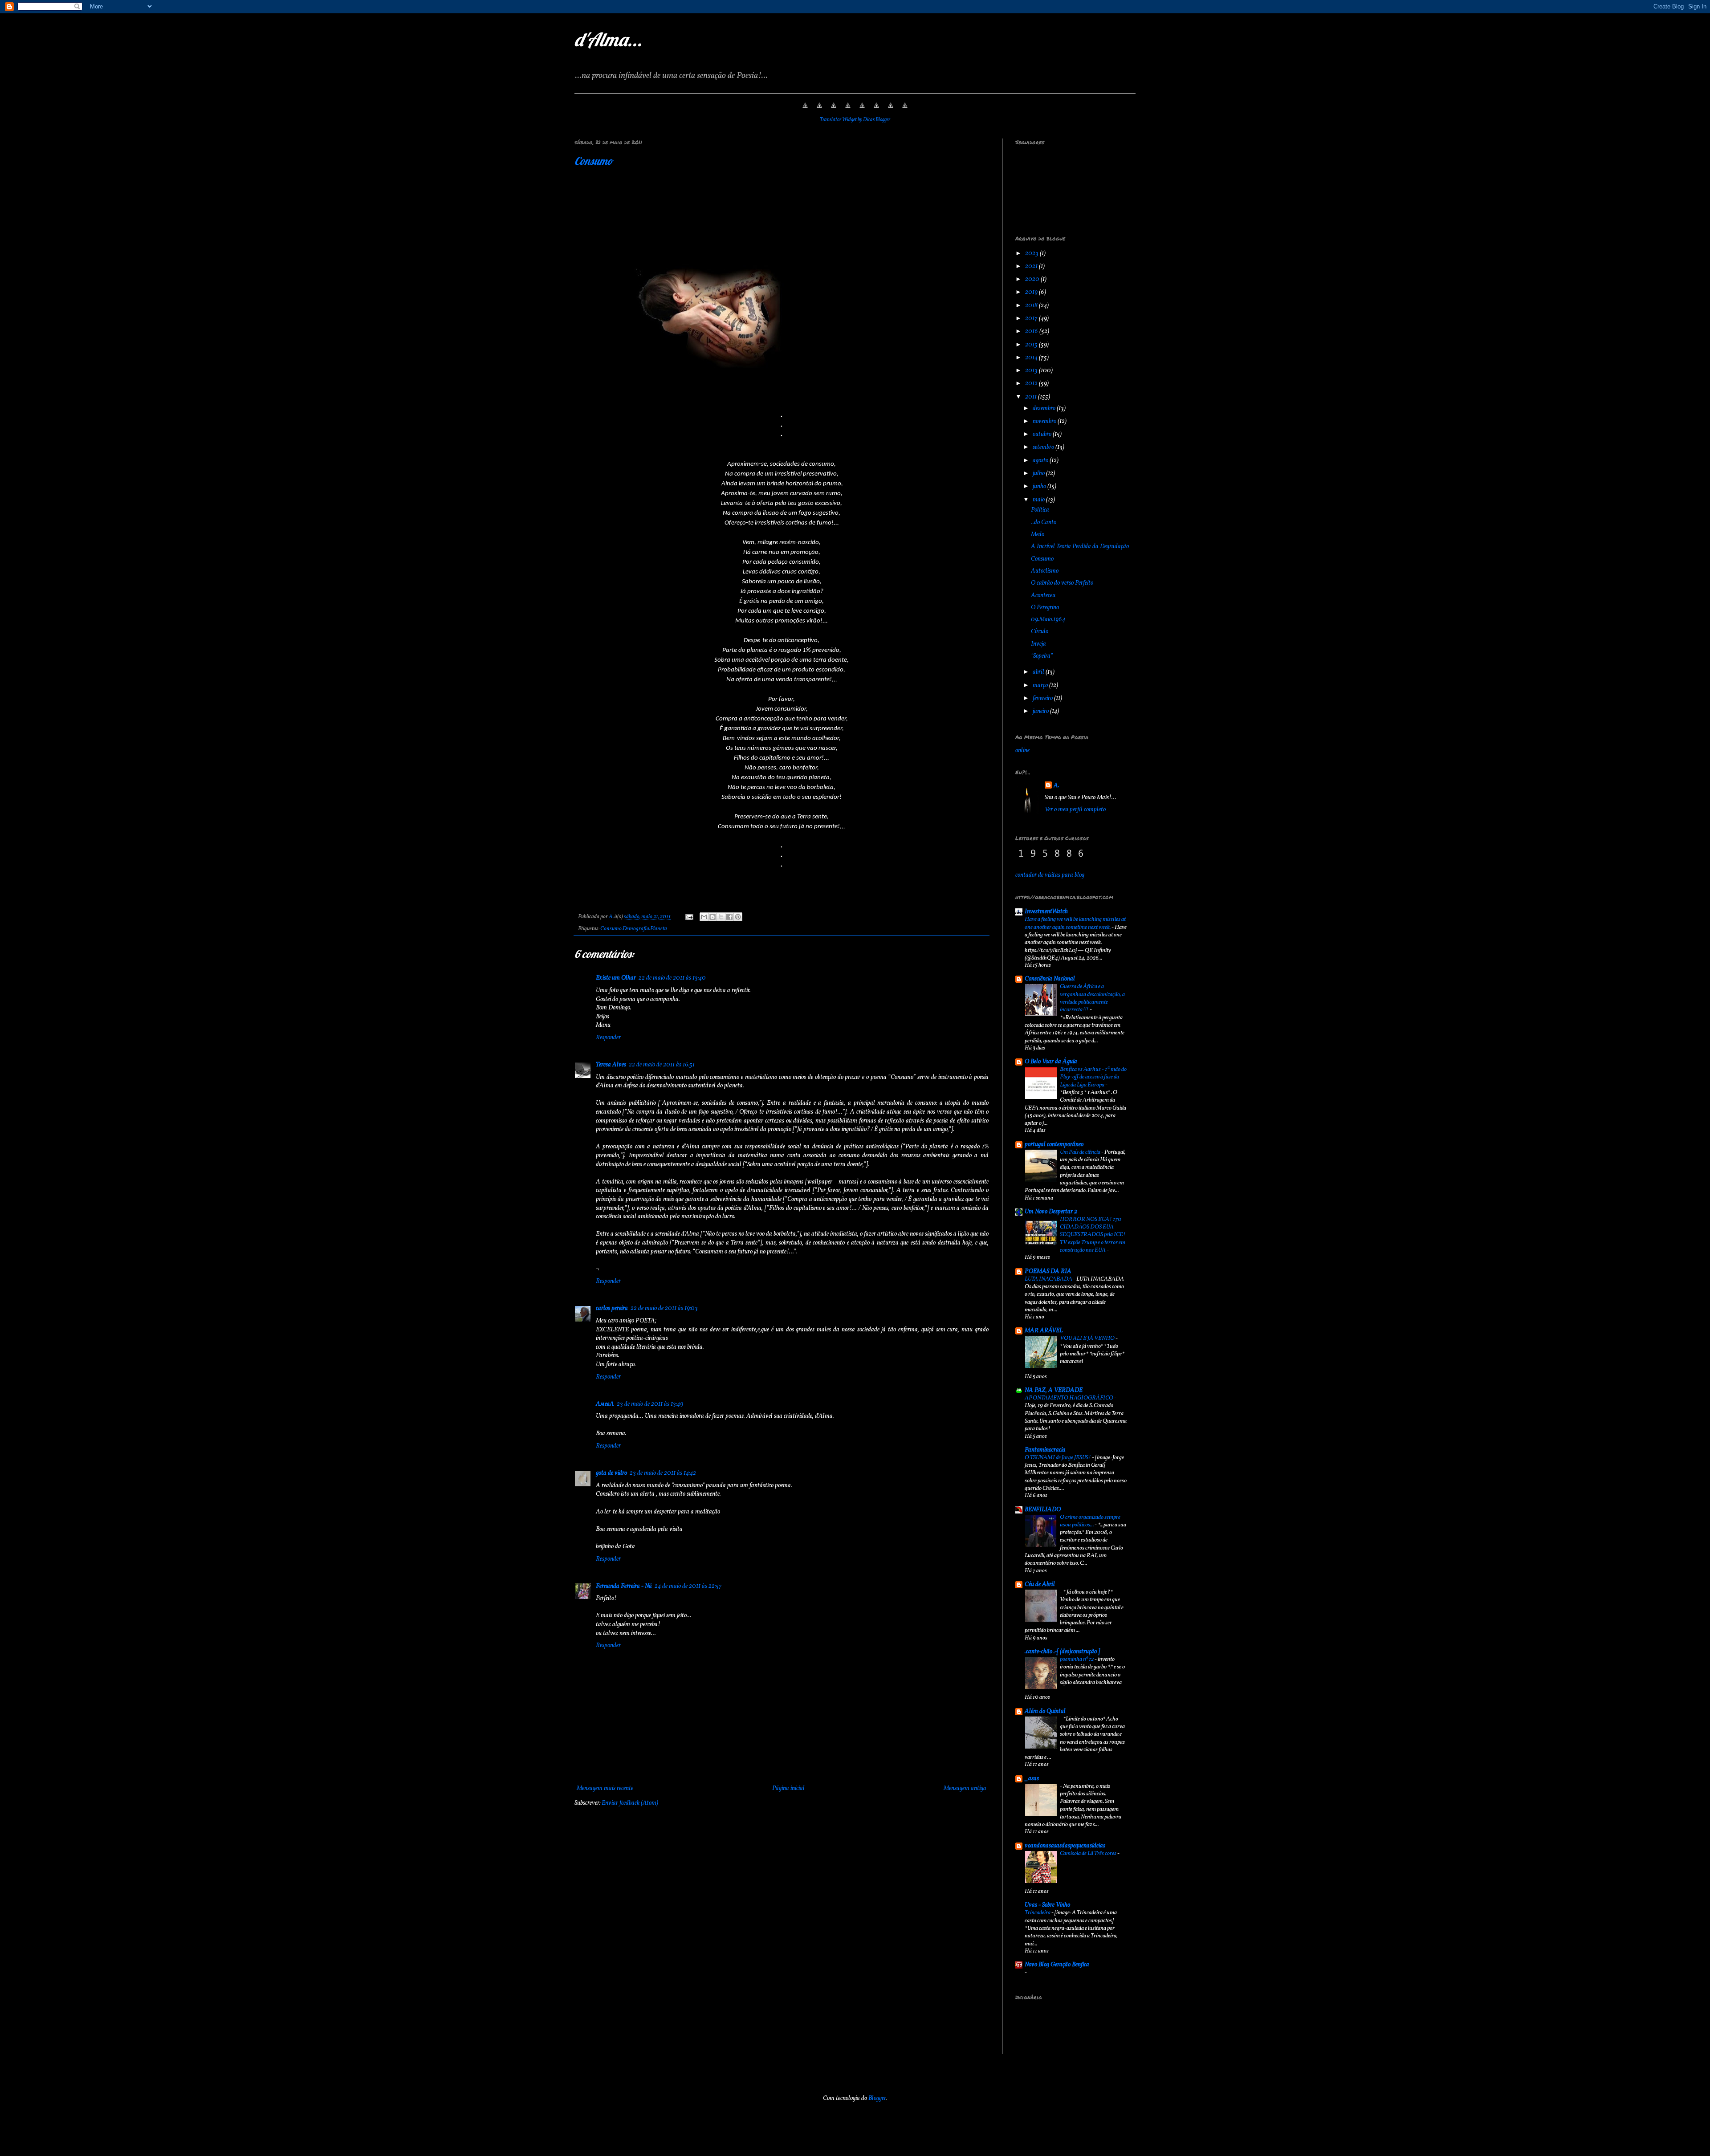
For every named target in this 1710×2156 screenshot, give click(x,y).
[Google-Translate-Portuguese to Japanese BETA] (862, 111)
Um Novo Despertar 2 (1051, 1212)
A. (1057, 786)
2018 (1032, 306)
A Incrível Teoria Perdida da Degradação (1080, 547)
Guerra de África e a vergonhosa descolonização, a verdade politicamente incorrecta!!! (1092, 998)
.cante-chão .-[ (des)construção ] (1062, 1652)
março (1041, 685)
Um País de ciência (1081, 1152)
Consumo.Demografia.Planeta (634, 929)
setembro (1044, 447)
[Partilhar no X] (721, 917)
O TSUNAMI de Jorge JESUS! (1058, 1458)
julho (1039, 474)
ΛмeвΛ (605, 1404)
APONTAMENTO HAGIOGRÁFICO (1069, 1398)
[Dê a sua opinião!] (712, 917)
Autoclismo (1045, 571)
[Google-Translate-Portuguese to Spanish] (905, 111)
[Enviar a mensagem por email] (704, 917)
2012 (1032, 384)
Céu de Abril (1040, 1584)
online (1022, 751)
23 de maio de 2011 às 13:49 (650, 1404)
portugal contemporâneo (1054, 1145)
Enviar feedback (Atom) (630, 1803)
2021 (1032, 266)
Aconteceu (1043, 596)
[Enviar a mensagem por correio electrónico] (688, 917)
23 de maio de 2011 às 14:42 (663, 1473)
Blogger (877, 2098)
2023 (1032, 254)
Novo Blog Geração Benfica (1057, 1965)
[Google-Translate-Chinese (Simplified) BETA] (805, 111)
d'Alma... (608, 39)
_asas (1032, 1779)
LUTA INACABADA (1049, 1279)
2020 (1033, 279)
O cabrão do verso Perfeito (1062, 583)
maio (1039, 500)
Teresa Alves (611, 1065)
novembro (1045, 421)
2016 (1032, 332)
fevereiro (1043, 698)
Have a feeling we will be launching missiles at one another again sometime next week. (1075, 923)
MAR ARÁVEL (1044, 1331)
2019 (1032, 292)
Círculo (1040, 632)
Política (1040, 510)
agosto (1041, 461)
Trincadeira (1038, 1913)
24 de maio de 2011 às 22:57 (688, 1586)
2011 (1032, 397)
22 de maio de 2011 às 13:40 (672, 978)
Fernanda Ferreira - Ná (624, 1586)
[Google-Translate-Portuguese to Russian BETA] (891, 111)
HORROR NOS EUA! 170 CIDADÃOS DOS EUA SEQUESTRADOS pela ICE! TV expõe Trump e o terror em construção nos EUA (1093, 1235)
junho (1040, 486)
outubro (1043, 434)
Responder (608, 1038)
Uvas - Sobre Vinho (1047, 1905)
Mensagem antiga (965, 1788)
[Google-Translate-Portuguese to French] (819, 111)
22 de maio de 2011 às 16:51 (662, 1065)
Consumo (594, 161)
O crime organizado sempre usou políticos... (1090, 1521)
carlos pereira (612, 1308)
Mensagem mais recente (605, 1788)
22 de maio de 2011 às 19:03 (664, 1308)
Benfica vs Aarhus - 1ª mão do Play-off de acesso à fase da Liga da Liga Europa (1093, 1077)
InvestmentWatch (1046, 912)
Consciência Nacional (1050, 979)
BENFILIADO (1043, 1510)
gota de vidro (611, 1473)
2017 (1032, 319)
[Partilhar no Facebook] (729, 917)
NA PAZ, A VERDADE (1054, 1390)
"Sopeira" (1042, 656)
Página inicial (788, 1788)
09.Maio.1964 (1048, 620)
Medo (1038, 535)
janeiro (1041, 711)
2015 (1032, 345)
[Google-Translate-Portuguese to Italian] (848, 111)
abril (1039, 672)
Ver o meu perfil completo (1075, 810)
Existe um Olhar (616, 978)
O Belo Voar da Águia (1051, 1062)
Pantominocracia (1045, 1450)
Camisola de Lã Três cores (1089, 1853)
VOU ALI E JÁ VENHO (1088, 1338)
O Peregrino (1045, 608)
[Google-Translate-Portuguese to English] (876, 111)
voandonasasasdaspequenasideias (1065, 1846)
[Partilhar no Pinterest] (738, 917)
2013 (1032, 371)
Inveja (1038, 644)
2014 (1032, 358)
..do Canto (1044, 523)
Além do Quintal (1045, 1711)
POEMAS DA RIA (1048, 1271)
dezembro (1045, 409)
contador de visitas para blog (1050, 875)
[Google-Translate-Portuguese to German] (834, 111)
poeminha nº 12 (1077, 1659)
